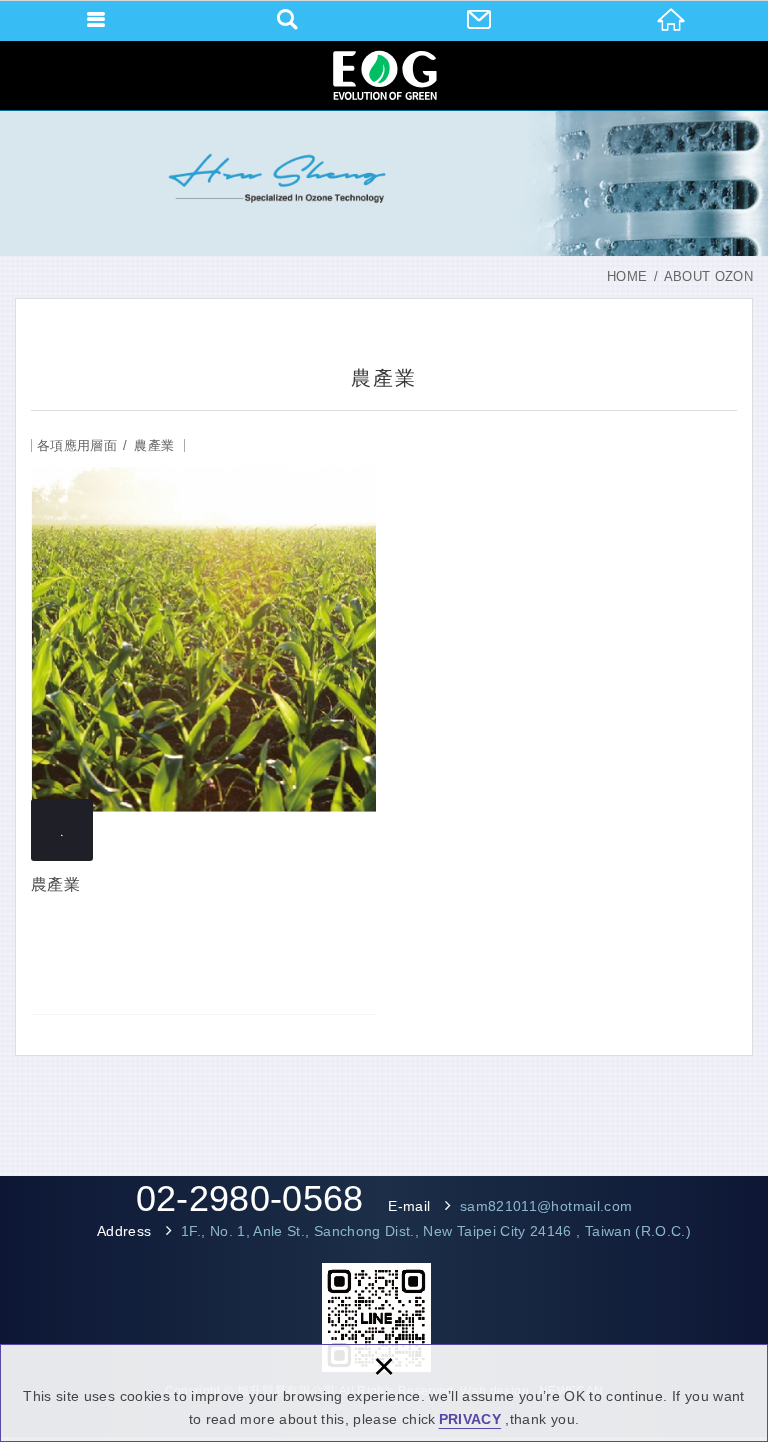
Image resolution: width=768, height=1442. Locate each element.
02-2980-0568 (250, 1199)
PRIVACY (470, 1419)
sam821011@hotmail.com (546, 1206)
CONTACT (480, 20)
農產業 (203, 723)
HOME (672, 20)
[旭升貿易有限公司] (384, 75)
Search (288, 20)
